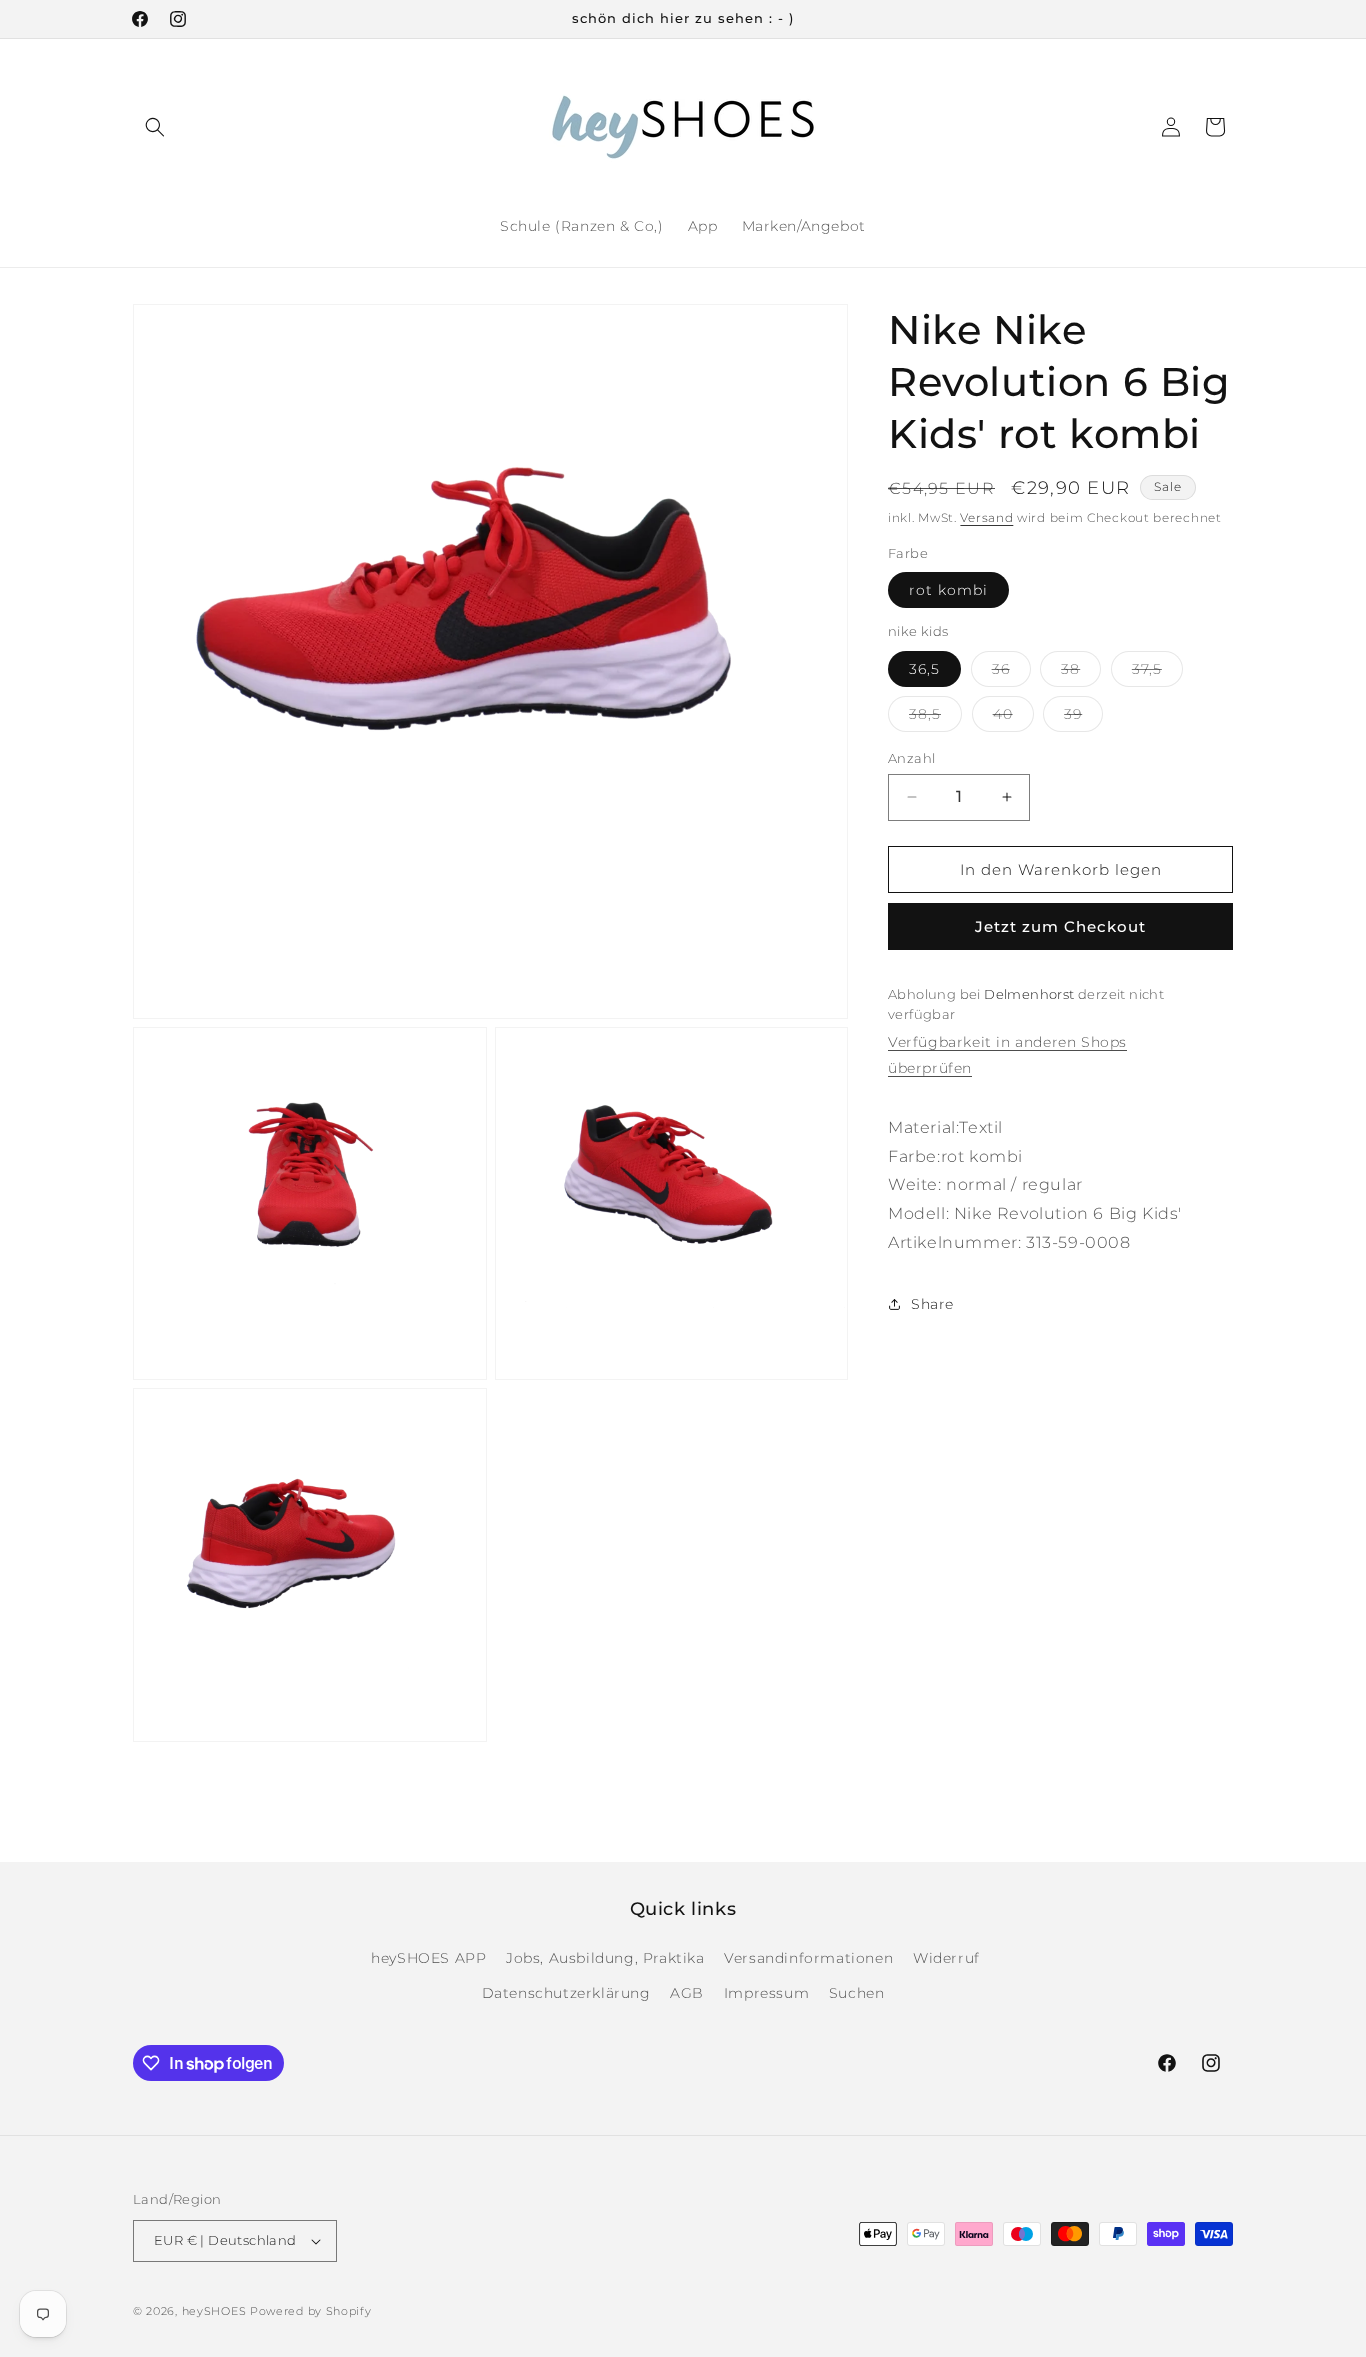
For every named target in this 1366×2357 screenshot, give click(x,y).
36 (1011, 672)
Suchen (857, 1993)
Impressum (766, 1993)
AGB (687, 1993)
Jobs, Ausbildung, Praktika (605, 1958)
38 (1081, 672)
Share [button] (932, 1303)
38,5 (935, 717)
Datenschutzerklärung (566, 1993)
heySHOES (214, 2311)
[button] (155, 127)
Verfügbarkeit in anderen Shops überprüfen (1007, 1054)
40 (1013, 717)
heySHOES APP (428, 1958)
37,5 (1157, 672)
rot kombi (948, 590)
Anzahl (911, 757)
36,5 (924, 668)
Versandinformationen (808, 1958)
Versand (986, 517)
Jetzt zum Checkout (1060, 926)
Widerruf (946, 1958)
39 (1083, 717)
